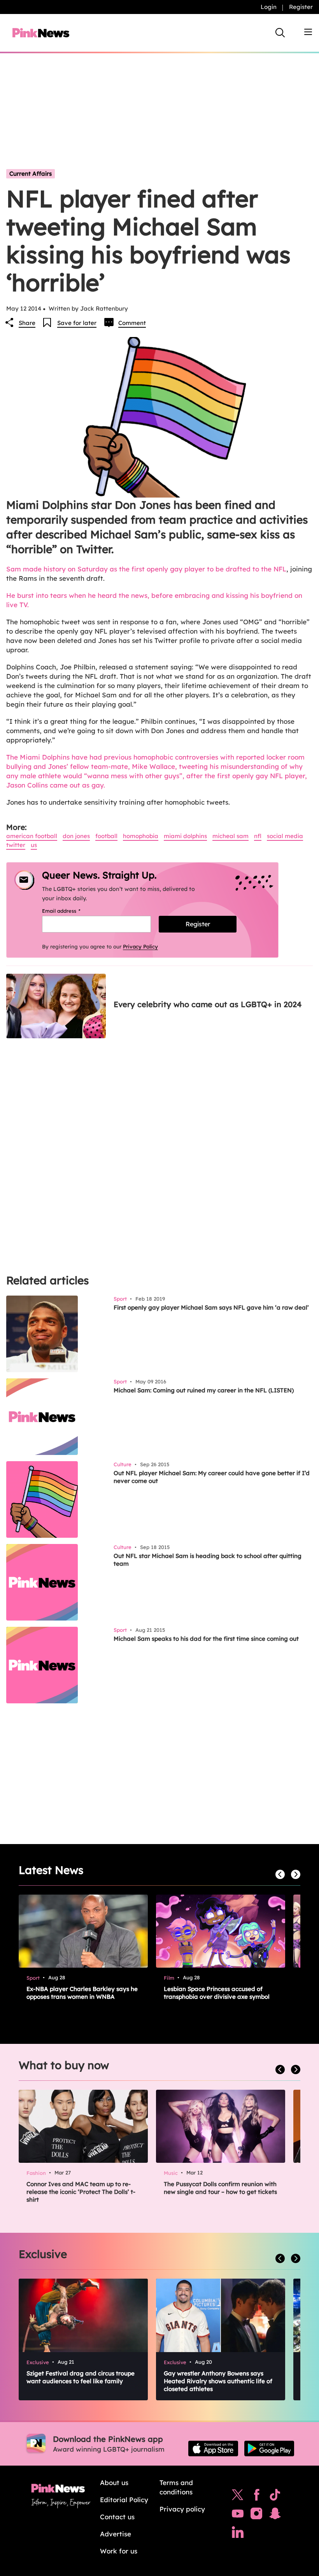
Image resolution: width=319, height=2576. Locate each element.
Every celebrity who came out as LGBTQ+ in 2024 (208, 1004)
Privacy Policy (140, 947)
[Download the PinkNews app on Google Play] (269, 2449)
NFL (258, 836)
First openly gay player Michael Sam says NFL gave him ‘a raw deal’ (211, 1307)
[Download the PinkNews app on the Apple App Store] (213, 2449)
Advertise (116, 2534)
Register (301, 7)
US (34, 845)
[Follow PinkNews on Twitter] (238, 2497)
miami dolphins (185, 836)
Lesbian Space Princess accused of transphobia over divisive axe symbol (217, 1993)
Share (27, 323)
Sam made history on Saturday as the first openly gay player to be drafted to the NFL (146, 569)
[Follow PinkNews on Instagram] (256, 2515)
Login (269, 7)
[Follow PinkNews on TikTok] (275, 2497)
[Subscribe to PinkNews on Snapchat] (275, 2515)
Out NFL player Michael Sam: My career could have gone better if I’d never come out (212, 1477)
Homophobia (141, 836)
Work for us (119, 2551)
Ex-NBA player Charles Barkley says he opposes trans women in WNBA (82, 1993)
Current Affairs (31, 174)
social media (285, 836)
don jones (76, 836)
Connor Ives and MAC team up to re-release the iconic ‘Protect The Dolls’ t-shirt (81, 2192)
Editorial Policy (124, 2500)
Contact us (117, 2517)
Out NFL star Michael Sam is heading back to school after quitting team (208, 1560)
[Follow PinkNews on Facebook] (257, 2497)
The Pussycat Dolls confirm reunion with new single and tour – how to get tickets (220, 2188)
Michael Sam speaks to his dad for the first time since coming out (206, 1639)
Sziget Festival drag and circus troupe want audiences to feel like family (81, 2377)
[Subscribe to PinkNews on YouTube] (238, 2515)
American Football (32, 836)
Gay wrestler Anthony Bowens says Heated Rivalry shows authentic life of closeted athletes (218, 2381)
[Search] (280, 33)
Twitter (16, 845)
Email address (71, 911)
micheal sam (230, 836)
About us (114, 2483)
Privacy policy (182, 2509)
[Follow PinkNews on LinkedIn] (238, 2534)
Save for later (77, 323)
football (106, 836)
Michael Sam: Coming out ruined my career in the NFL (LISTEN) (204, 1390)
